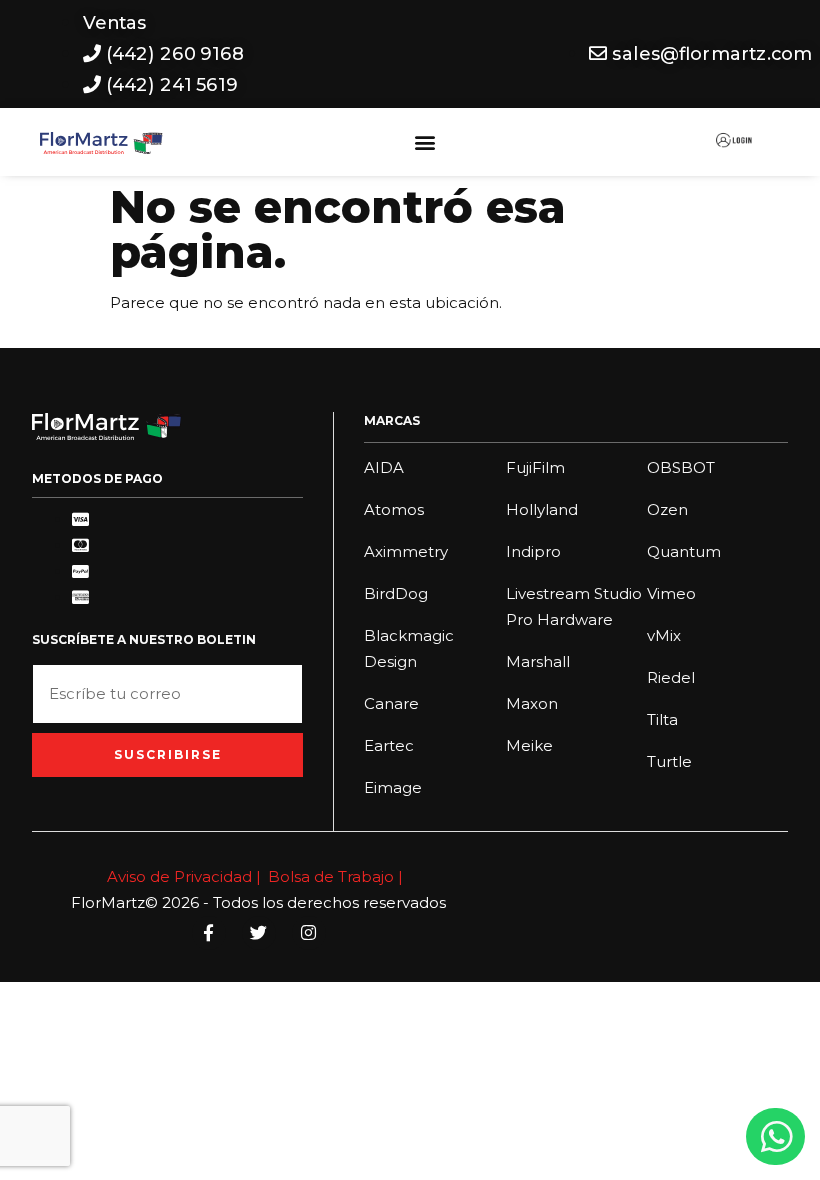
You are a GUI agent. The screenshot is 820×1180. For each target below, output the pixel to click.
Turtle (669, 761)
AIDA (384, 467)
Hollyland (542, 509)
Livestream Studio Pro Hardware (574, 606)
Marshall (538, 661)
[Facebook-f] (209, 933)
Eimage (393, 787)
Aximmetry (406, 551)
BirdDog (396, 593)
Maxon (532, 703)
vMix (664, 635)
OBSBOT (681, 467)
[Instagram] (309, 933)
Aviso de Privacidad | (184, 876)
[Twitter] (259, 933)
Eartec (389, 745)
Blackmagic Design (409, 648)
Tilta (662, 719)
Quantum (684, 551)
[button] (425, 142)
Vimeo (671, 593)
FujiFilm (535, 467)
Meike (529, 745)
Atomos (394, 509)
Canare (391, 703)
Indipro (533, 551)
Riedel (671, 677)
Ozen (667, 509)
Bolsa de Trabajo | (335, 876)
